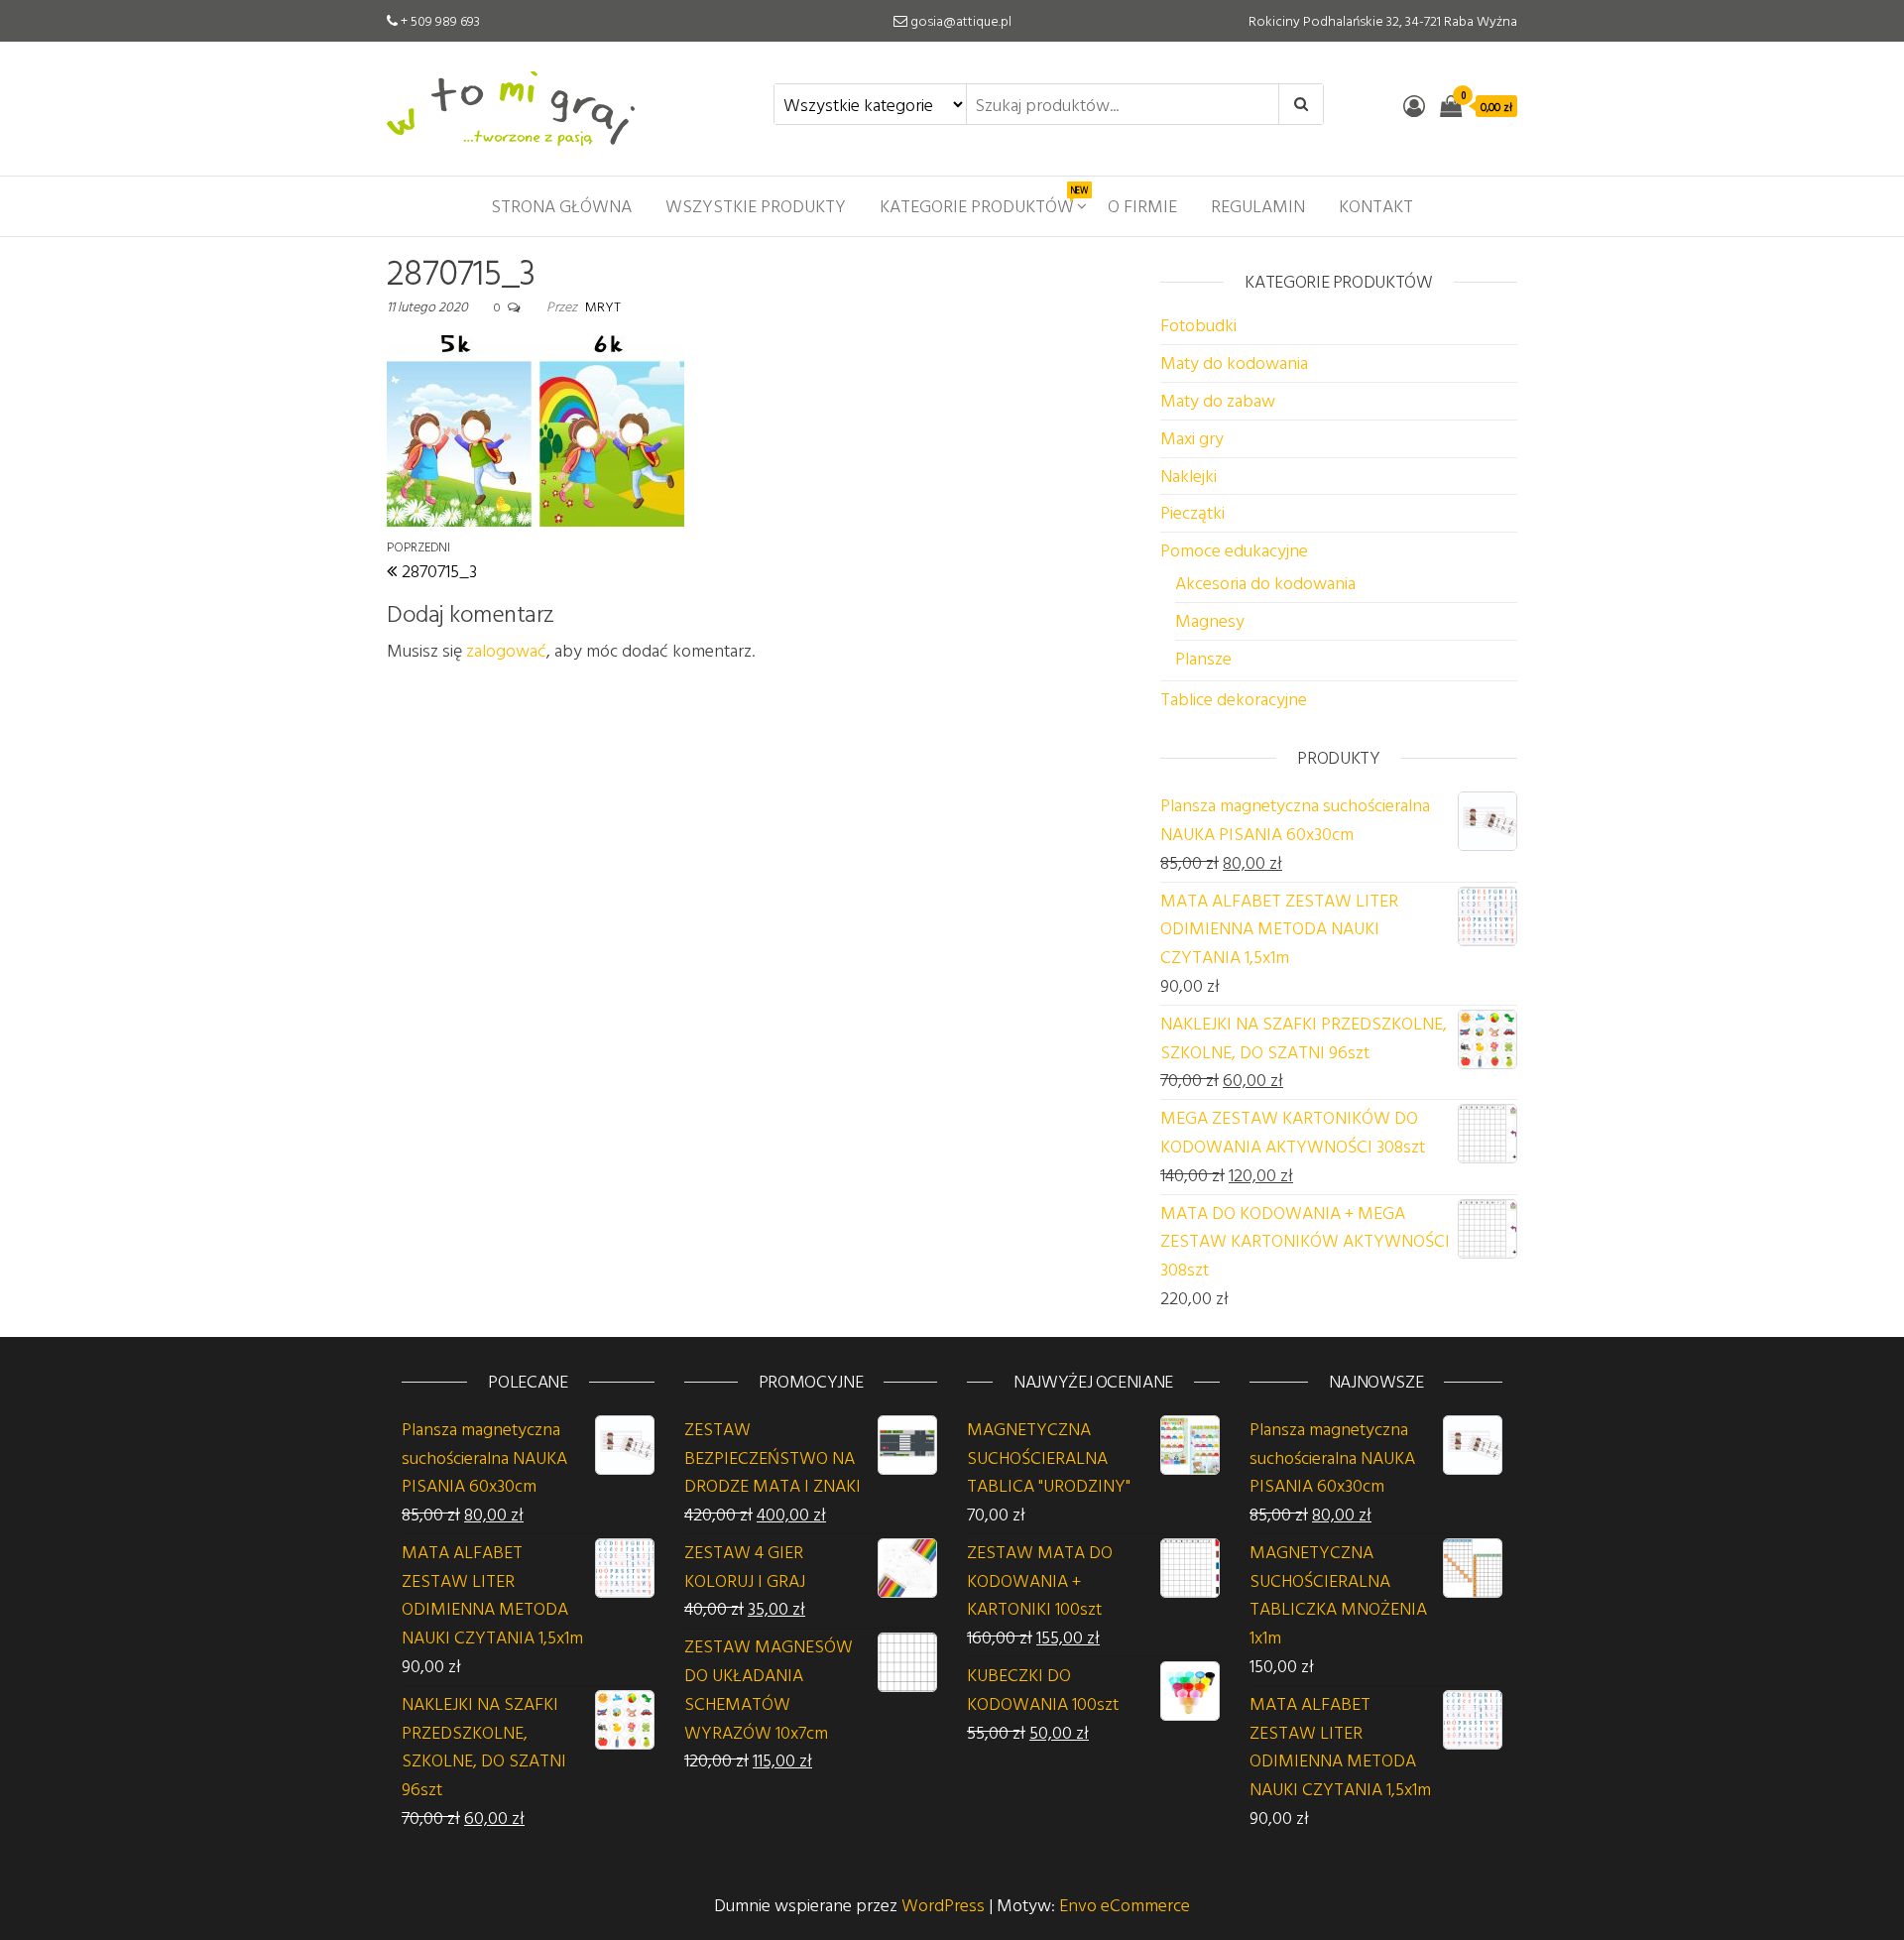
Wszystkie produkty (756, 206)
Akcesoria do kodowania (1265, 583)
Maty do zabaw (1218, 400)
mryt (603, 306)
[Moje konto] (1414, 106)
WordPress (943, 1905)
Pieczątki (1192, 512)
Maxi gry (1192, 438)
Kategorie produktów (984, 201)
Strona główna (561, 206)
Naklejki (1189, 476)
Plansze (1203, 658)
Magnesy (1210, 620)
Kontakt (1376, 206)
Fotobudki (1198, 325)
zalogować (506, 650)
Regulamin (1258, 206)
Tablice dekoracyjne (1234, 699)
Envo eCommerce (1125, 1905)
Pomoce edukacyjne (1234, 550)
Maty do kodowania (1234, 363)
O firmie (1142, 206)
